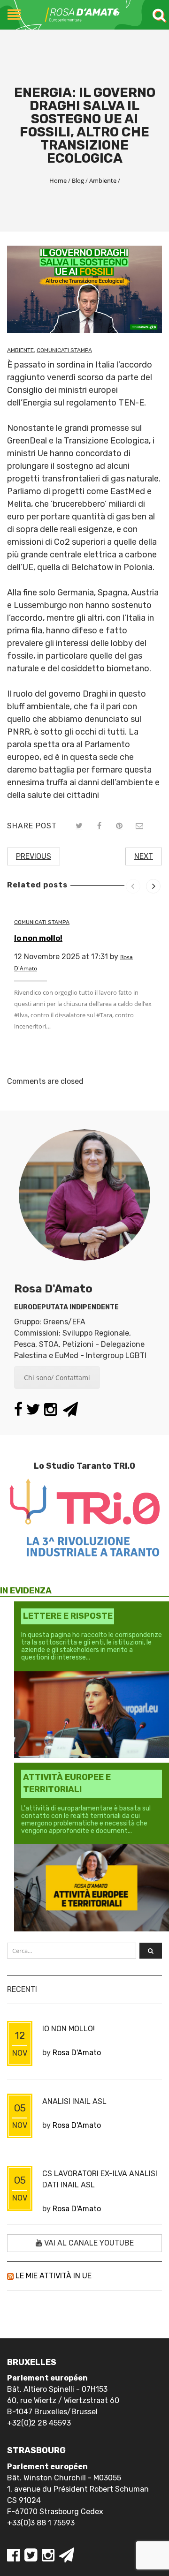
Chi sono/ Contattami (57, 1378)
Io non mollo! (38, 938)
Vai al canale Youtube (88, 2243)
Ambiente (103, 180)
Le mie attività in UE (54, 2276)
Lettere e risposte (68, 1616)
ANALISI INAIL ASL (74, 2101)
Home (58, 180)
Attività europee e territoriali (67, 1783)
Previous (34, 856)
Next (144, 856)
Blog (78, 180)
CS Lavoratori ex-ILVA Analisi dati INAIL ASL (100, 2179)
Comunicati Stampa (64, 350)
